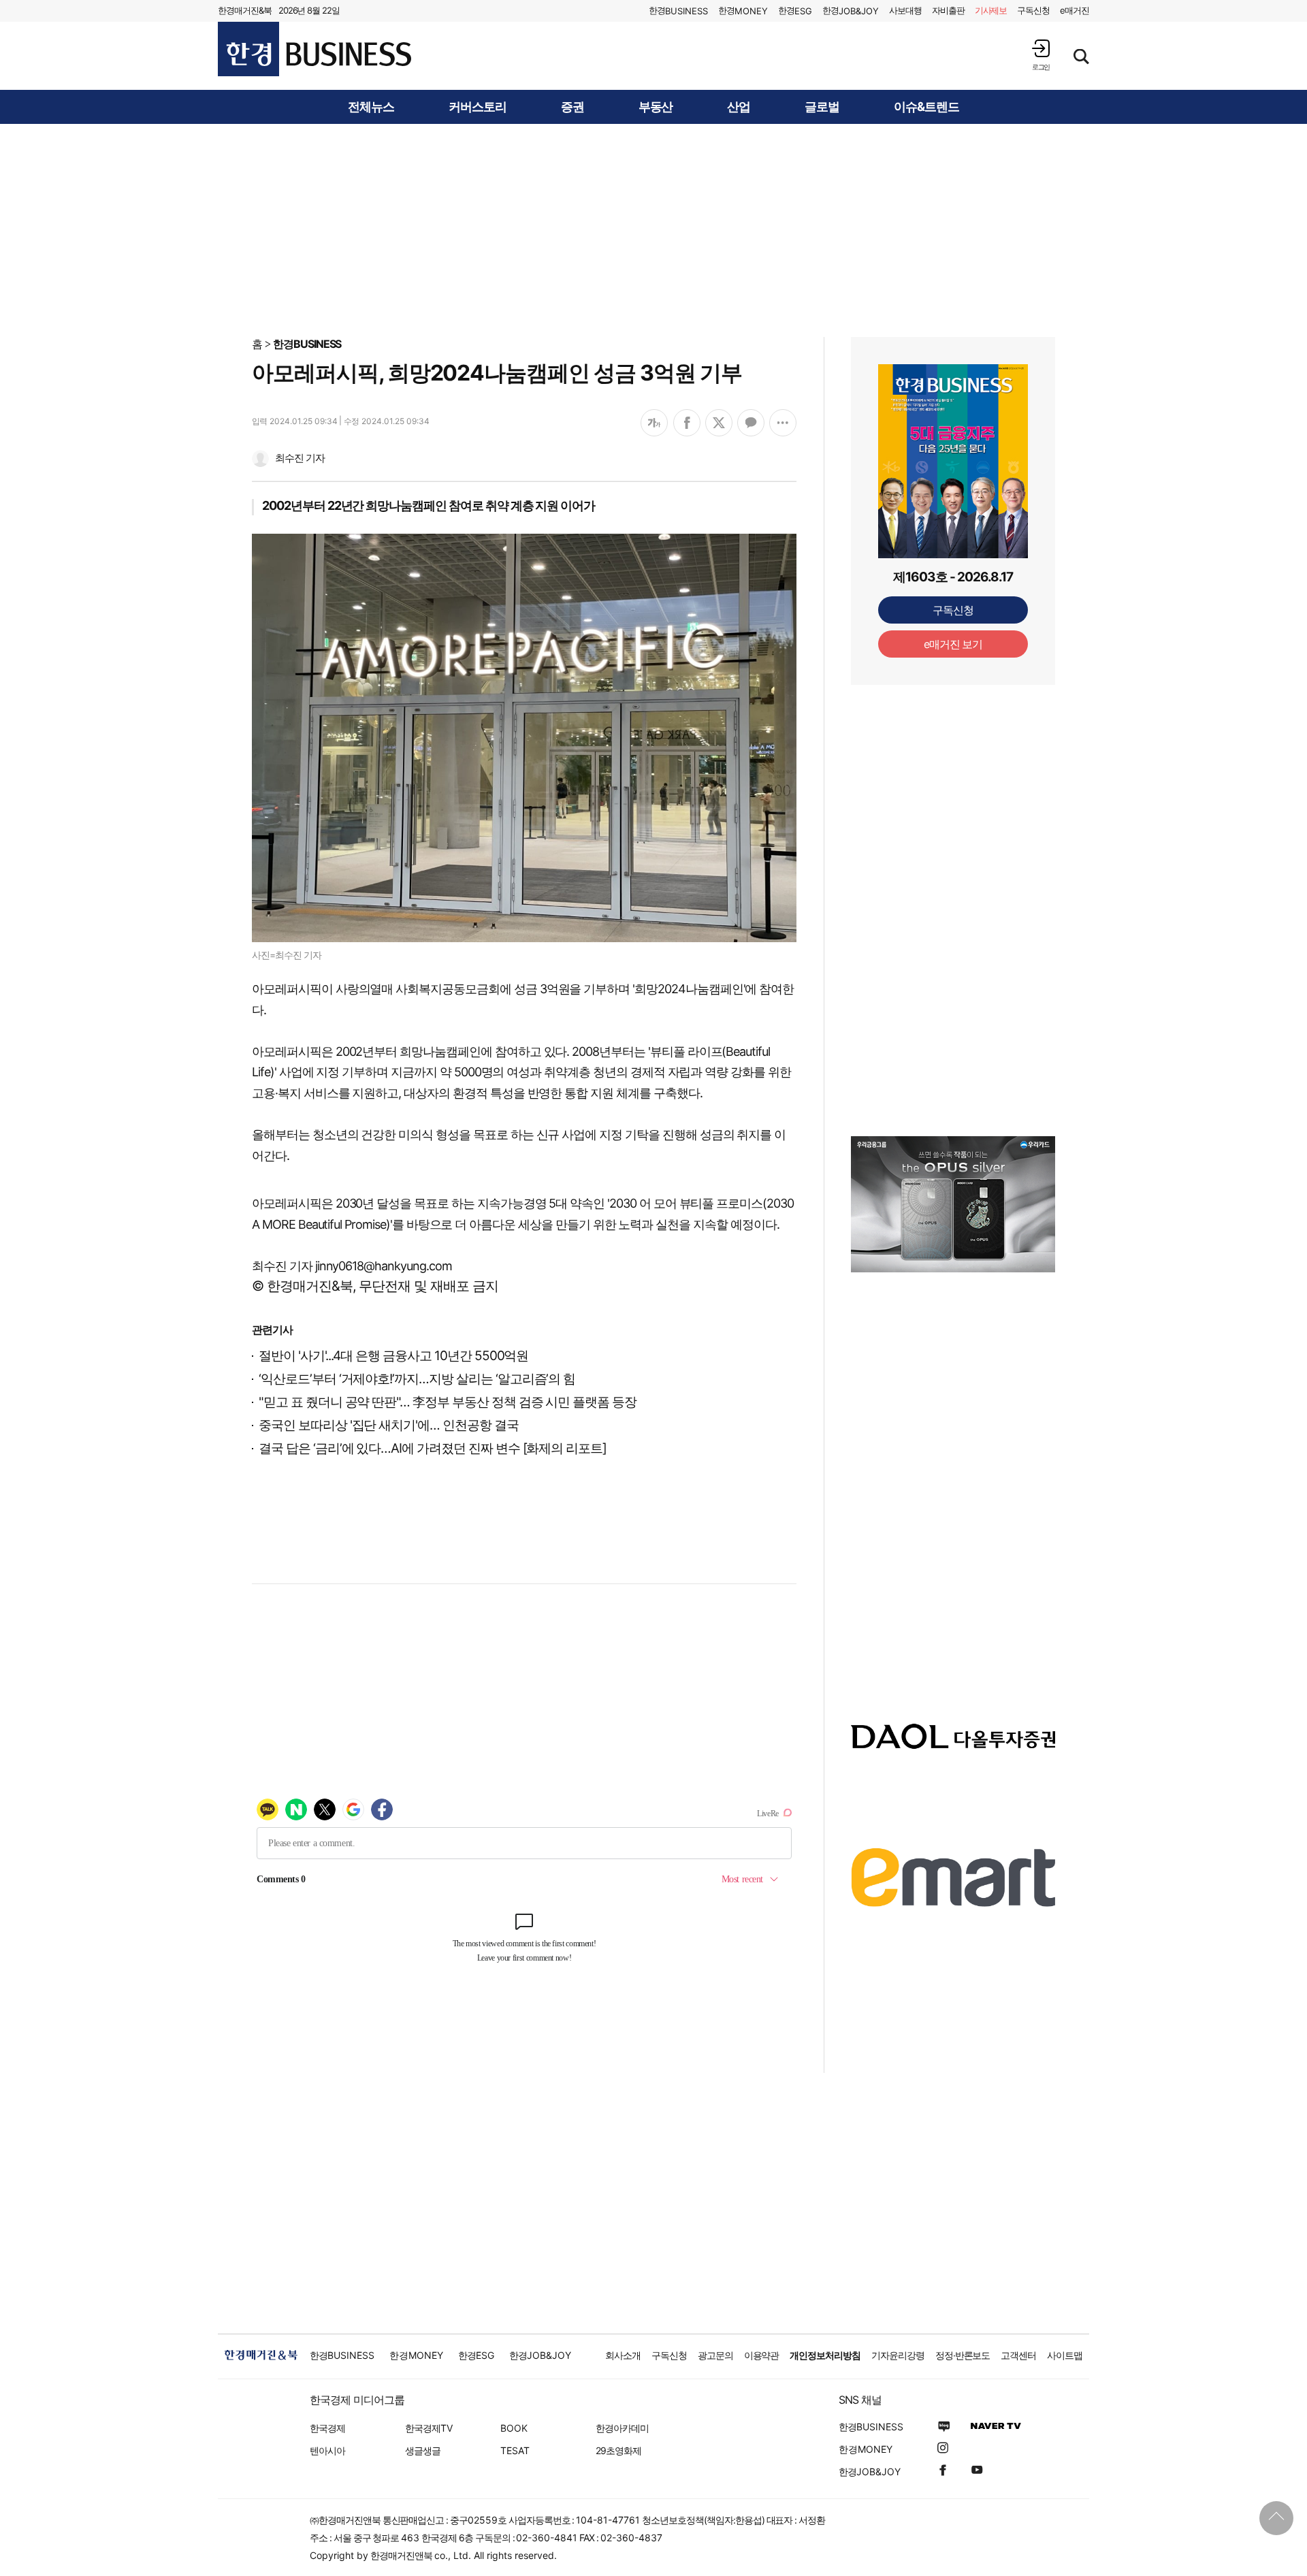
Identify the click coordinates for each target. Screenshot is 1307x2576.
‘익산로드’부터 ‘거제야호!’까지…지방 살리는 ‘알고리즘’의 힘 (417, 1379)
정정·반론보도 (963, 2355)
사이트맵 (1065, 2355)
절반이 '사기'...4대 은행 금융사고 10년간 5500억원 (393, 1356)
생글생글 (423, 2450)
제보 (991, 10)
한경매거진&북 (245, 10)
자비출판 (948, 10)
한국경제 (327, 2428)
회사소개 (623, 2355)
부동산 (656, 107)
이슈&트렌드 (926, 107)
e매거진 (1075, 10)
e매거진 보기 (953, 644)
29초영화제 (618, 2450)
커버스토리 (478, 107)
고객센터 (1018, 2355)
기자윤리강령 (898, 2355)
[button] (1041, 55)
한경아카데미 (622, 2428)
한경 (678, 11)
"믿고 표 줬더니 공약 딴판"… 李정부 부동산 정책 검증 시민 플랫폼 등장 (448, 1402)
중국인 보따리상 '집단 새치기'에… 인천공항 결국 (389, 1425)
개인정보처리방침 (825, 2355)
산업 (739, 107)
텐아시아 (327, 2450)
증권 (572, 107)
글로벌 (822, 107)
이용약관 (762, 2355)
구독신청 (1033, 10)
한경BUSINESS (307, 344)
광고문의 (715, 2355)
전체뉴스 (371, 107)
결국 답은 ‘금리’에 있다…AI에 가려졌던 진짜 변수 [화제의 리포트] (433, 1448)
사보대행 (905, 10)
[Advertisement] (653, 229)
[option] (953, 1204)
